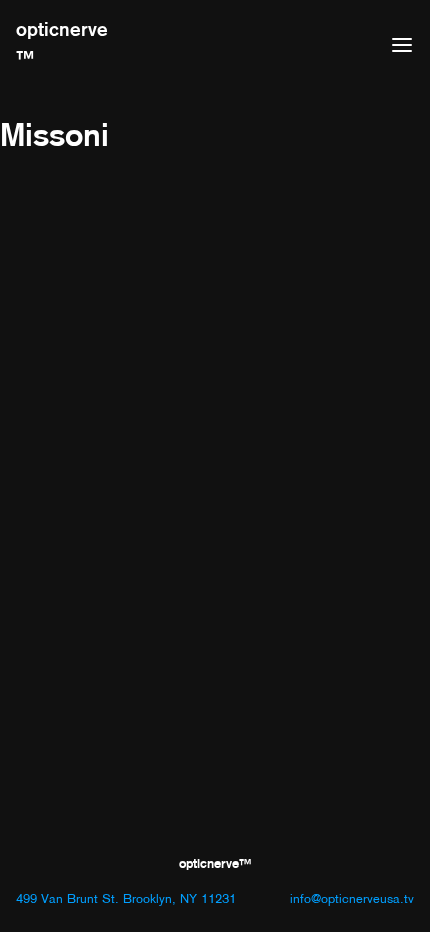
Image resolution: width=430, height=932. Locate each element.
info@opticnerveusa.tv (352, 898)
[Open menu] (402, 45)
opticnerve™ (62, 44)
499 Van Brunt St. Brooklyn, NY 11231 (126, 898)
